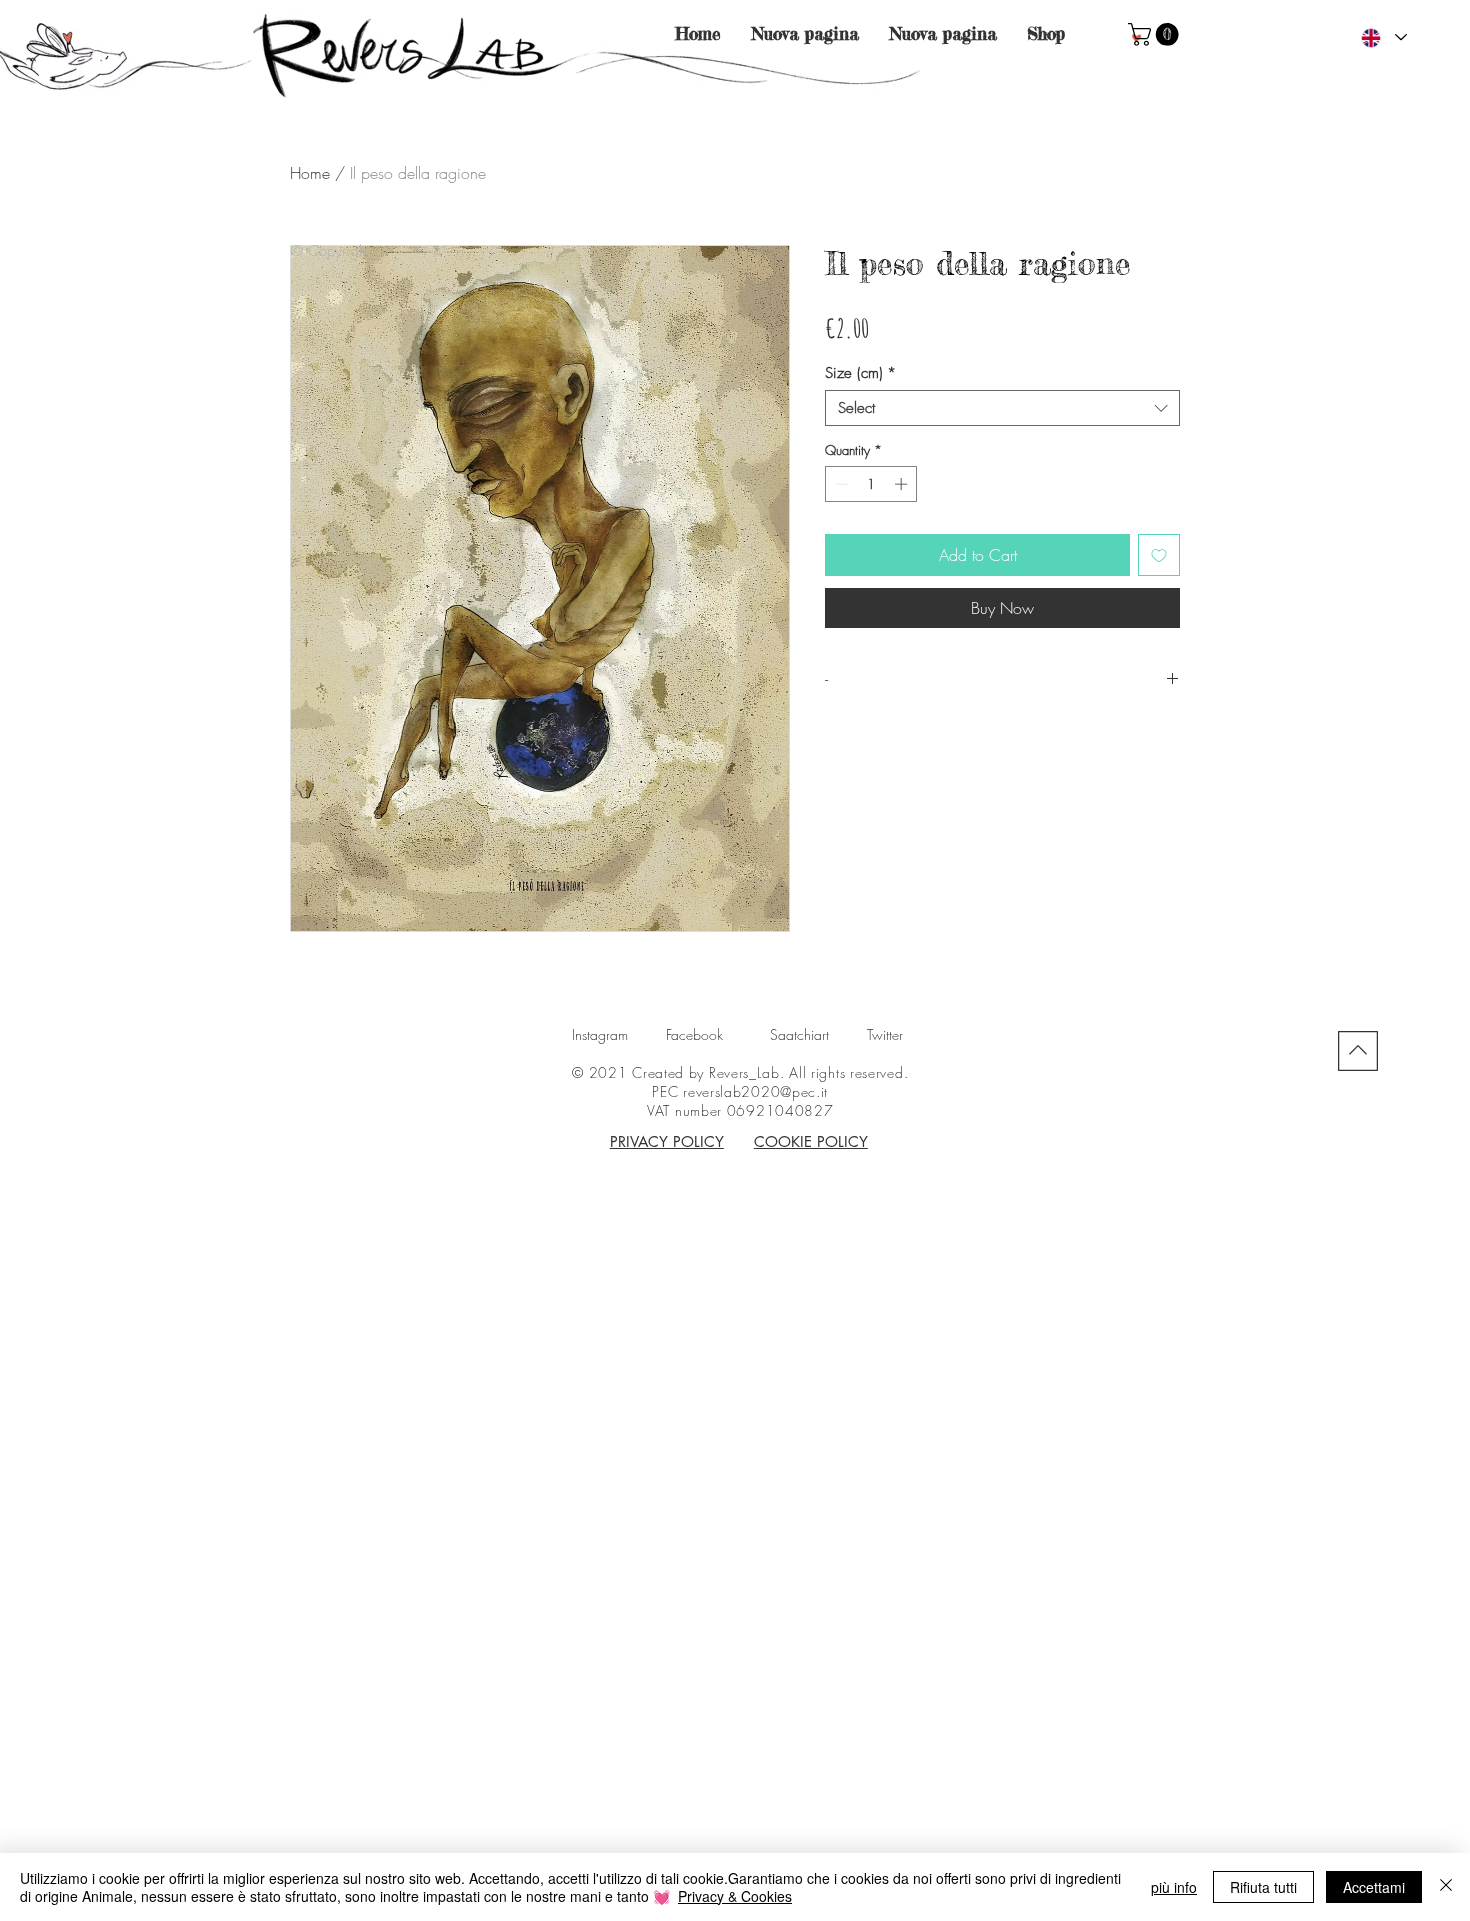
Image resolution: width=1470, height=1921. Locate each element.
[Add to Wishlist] (1159, 555)
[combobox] (1002, 408)
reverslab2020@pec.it (755, 1091)
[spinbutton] (871, 484)
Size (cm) (860, 373)
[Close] (1446, 1887)
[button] (1156, 34)
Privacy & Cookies (735, 1896)
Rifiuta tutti (1263, 1887)
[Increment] (903, 484)
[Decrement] (840, 484)
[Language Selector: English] (1383, 37)
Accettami (1374, 1887)
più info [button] (1174, 1887)
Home (310, 173)
